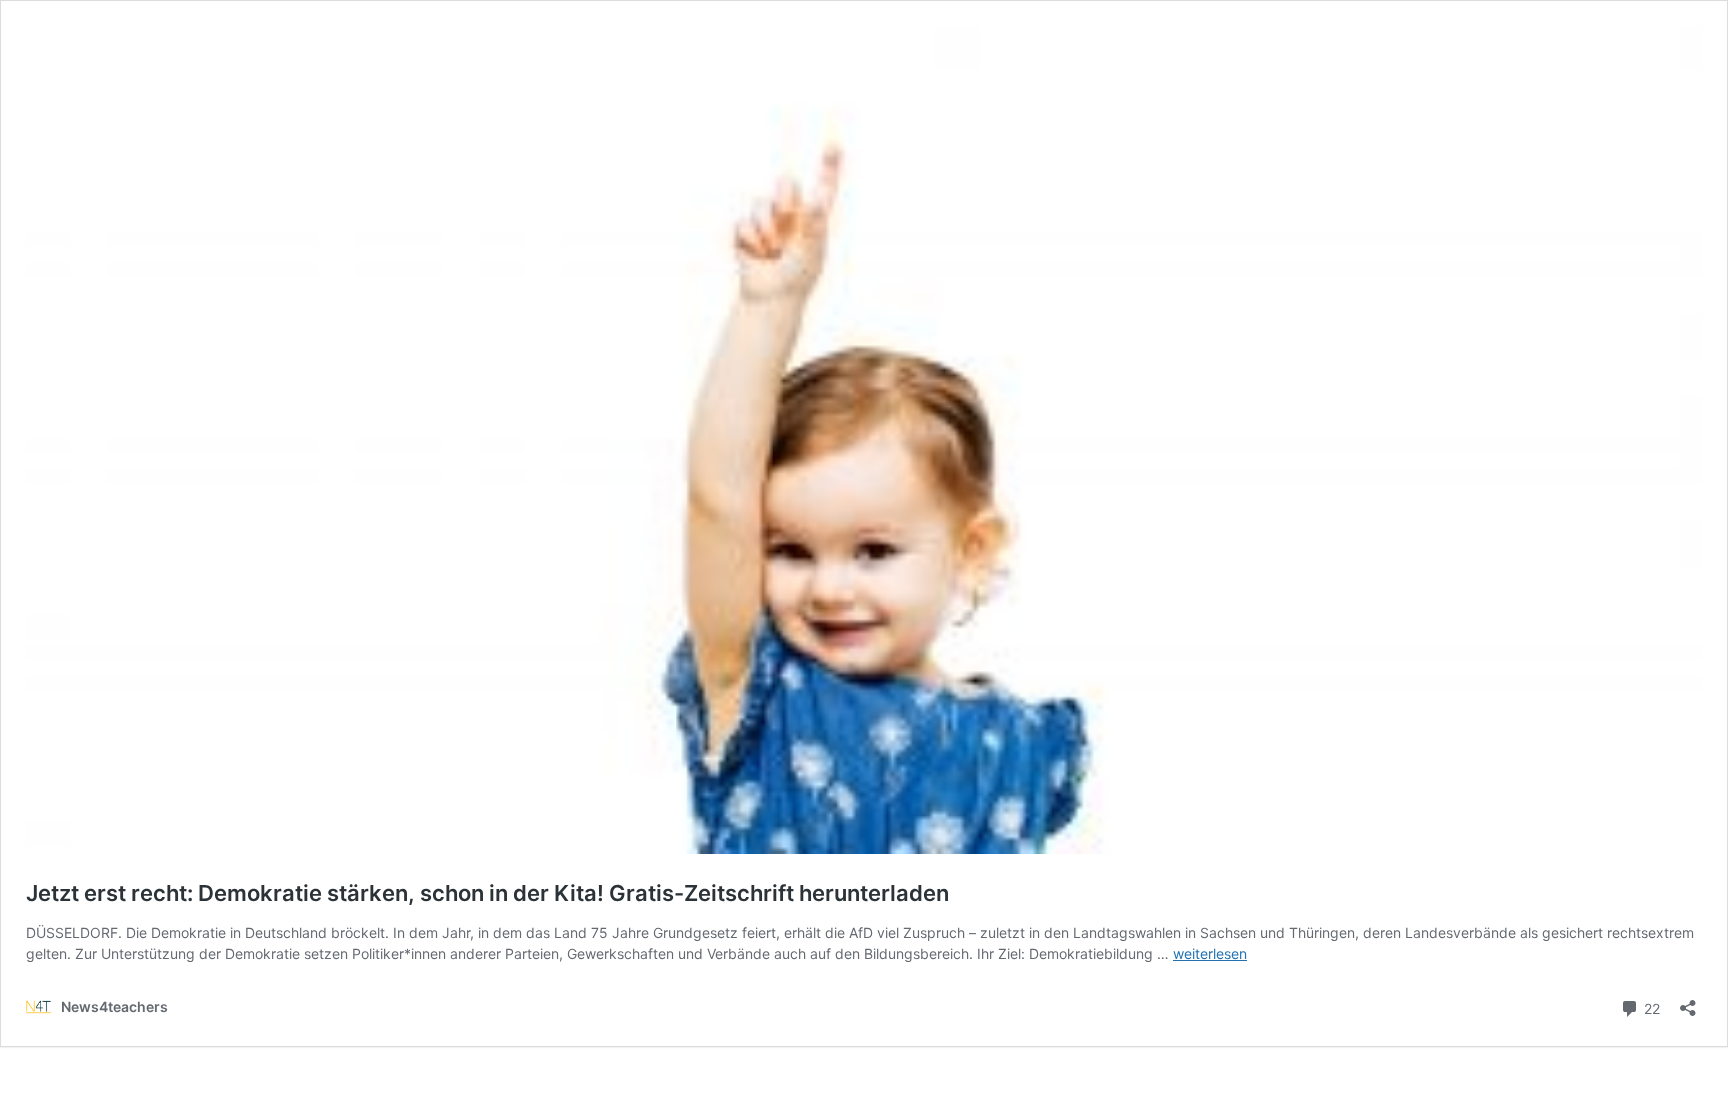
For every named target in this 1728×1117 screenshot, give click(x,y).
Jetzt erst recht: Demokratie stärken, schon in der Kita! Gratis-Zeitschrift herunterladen (487, 893)
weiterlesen (1210, 953)
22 (1650, 1007)
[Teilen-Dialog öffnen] (1688, 1001)
